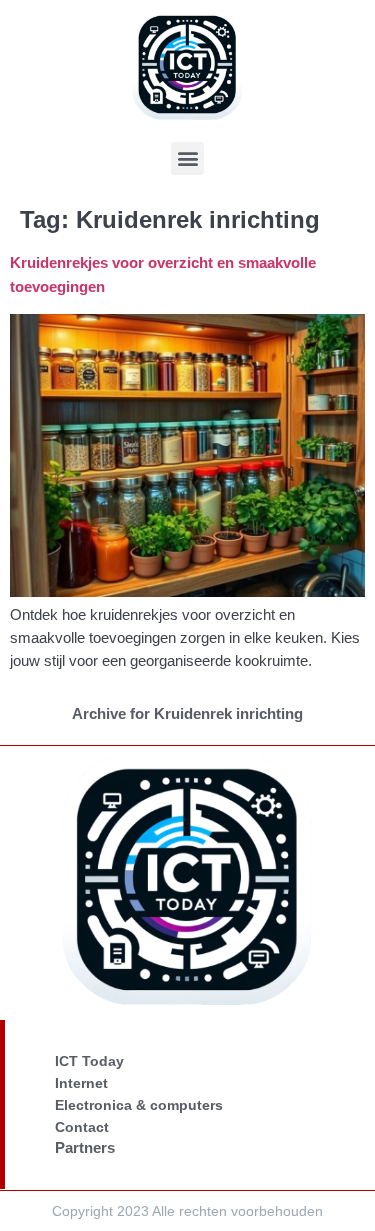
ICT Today (89, 1061)
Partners (85, 1147)
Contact (82, 1127)
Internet (81, 1083)
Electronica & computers (139, 1105)
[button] (187, 158)
